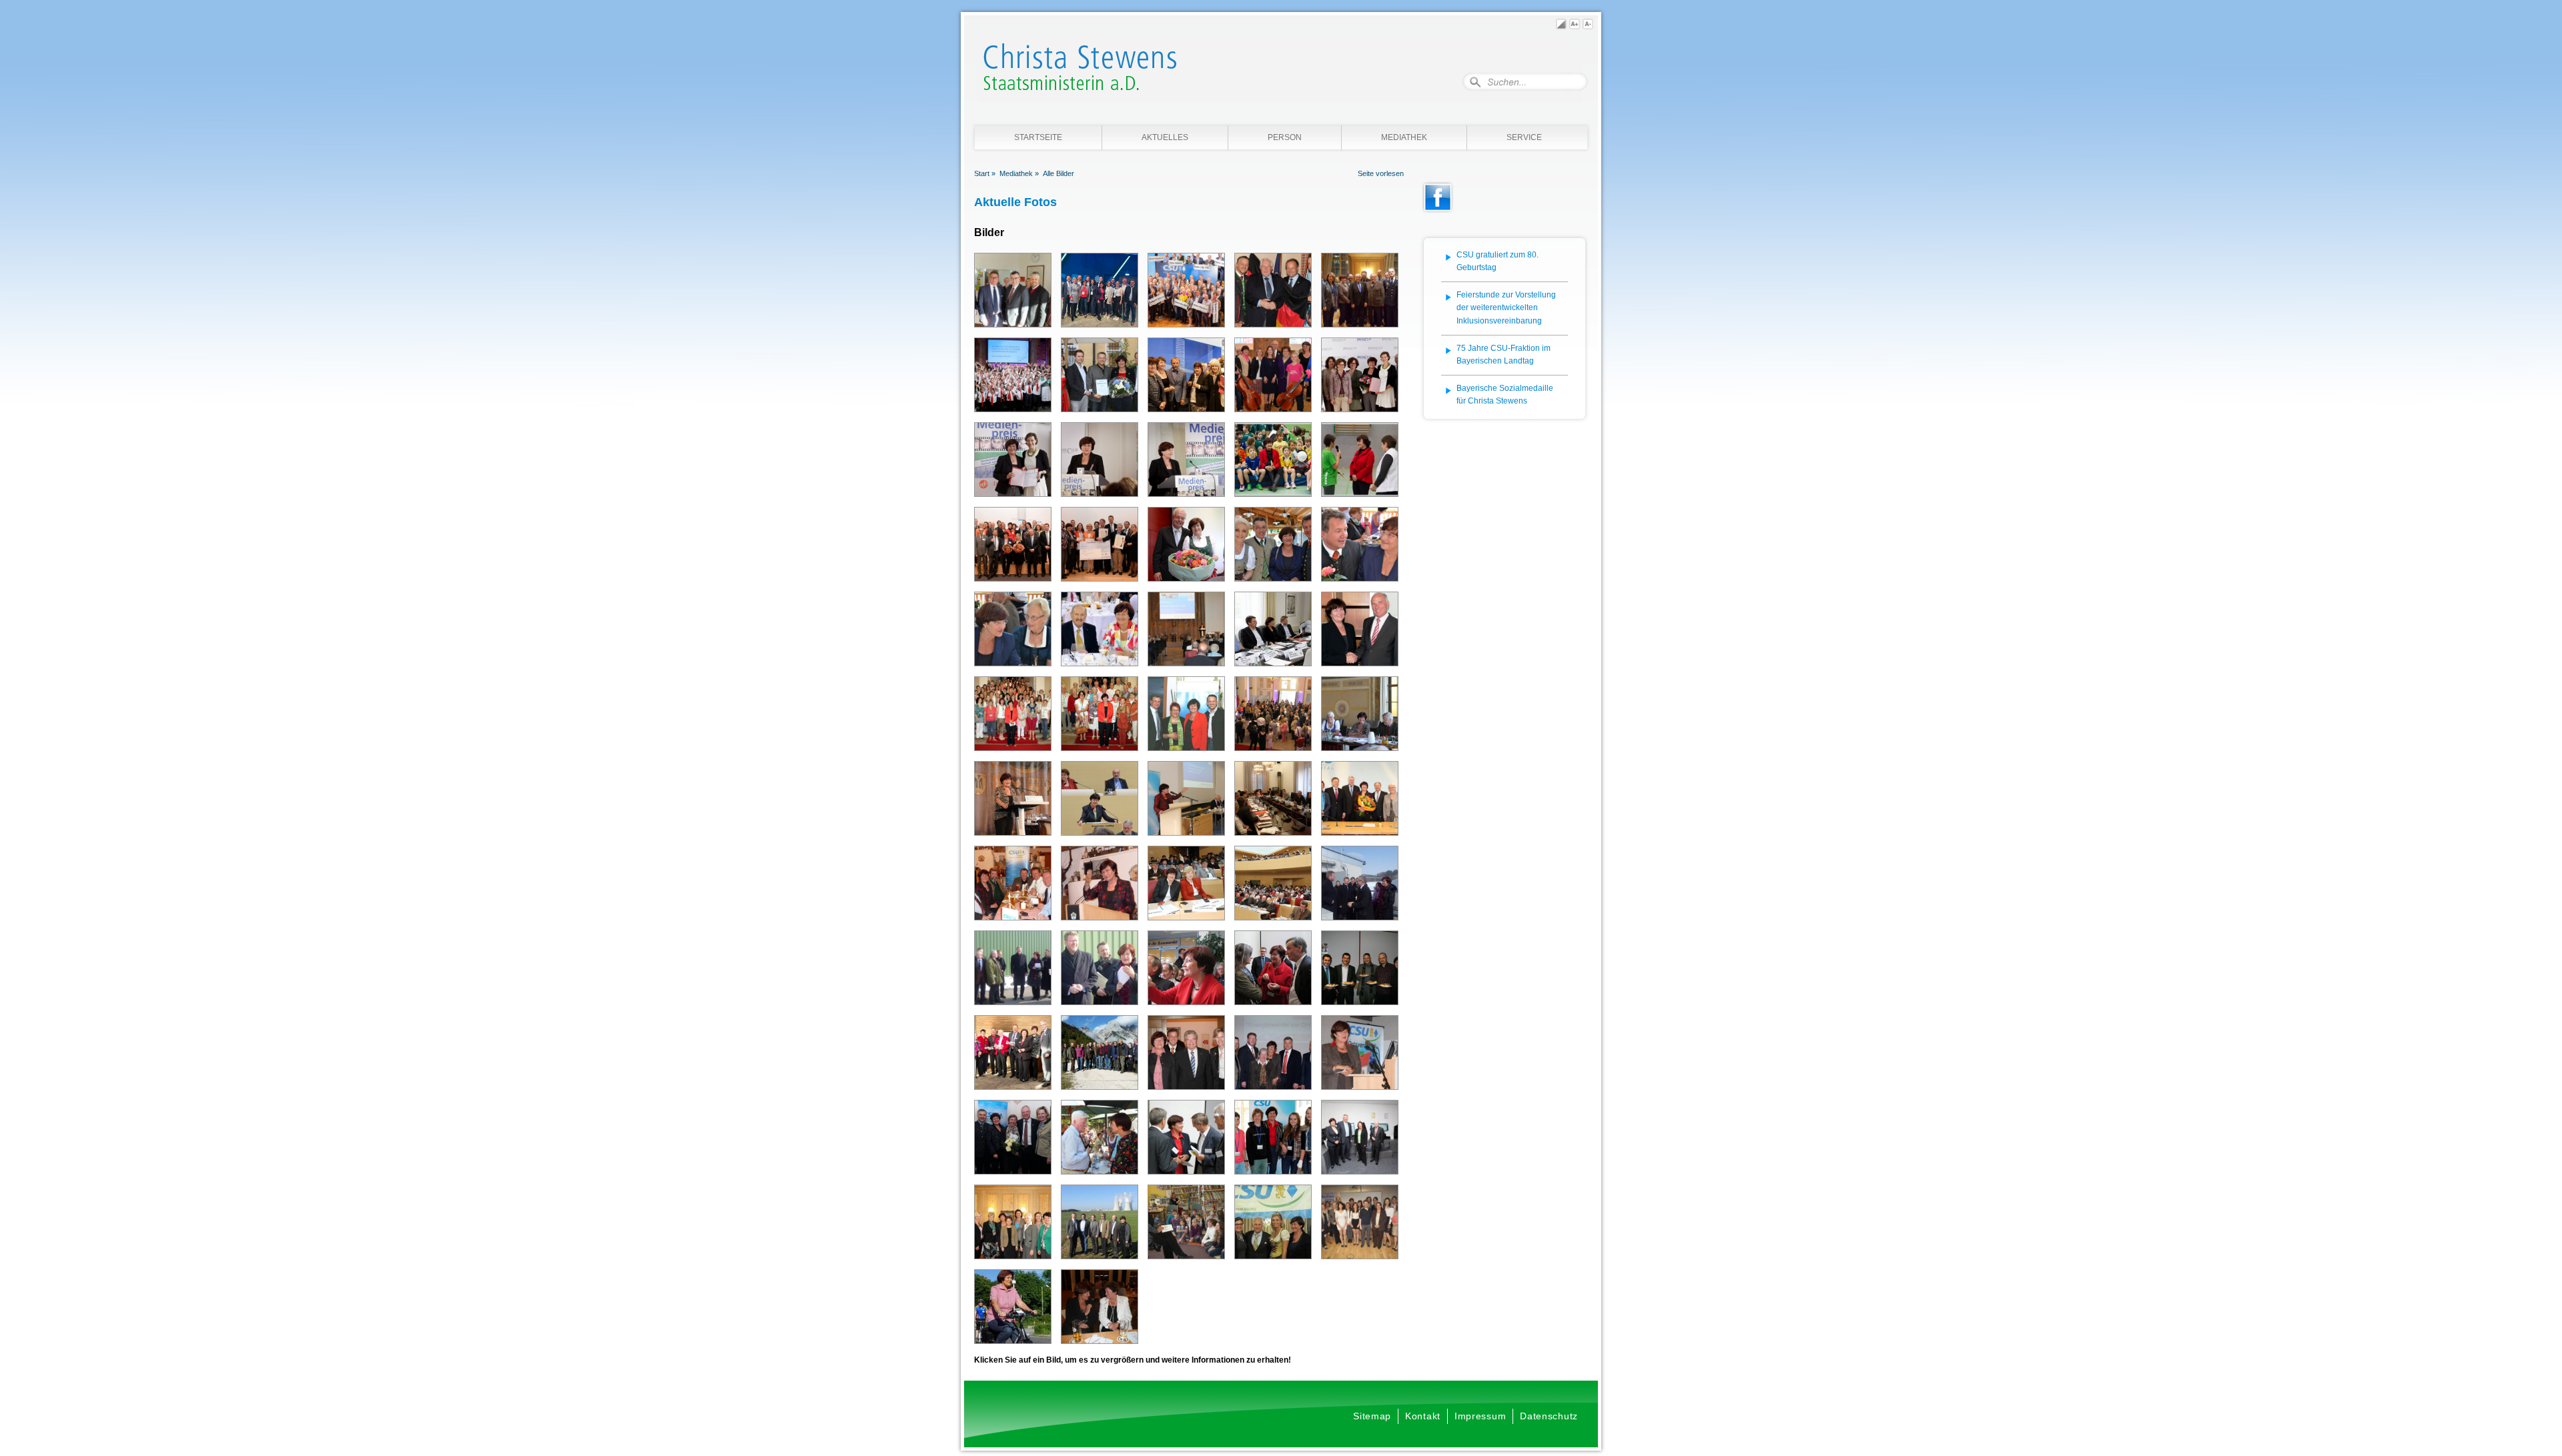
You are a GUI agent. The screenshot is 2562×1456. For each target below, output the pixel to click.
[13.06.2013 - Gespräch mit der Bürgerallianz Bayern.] (1360, 716)
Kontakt (1423, 1416)
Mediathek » (1019, 173)
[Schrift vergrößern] (1575, 26)
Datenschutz (1549, 1416)
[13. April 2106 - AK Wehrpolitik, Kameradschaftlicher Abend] (1360, 292)
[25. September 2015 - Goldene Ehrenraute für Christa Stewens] (1100, 377)
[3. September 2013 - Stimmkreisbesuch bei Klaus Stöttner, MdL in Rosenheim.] (1360, 546)
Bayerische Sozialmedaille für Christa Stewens (1505, 395)
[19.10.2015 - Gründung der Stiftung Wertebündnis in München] (1013, 377)
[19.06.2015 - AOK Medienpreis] (1186, 377)
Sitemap (1372, 1416)
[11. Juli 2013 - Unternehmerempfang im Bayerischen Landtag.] (1186, 631)
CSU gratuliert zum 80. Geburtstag (1498, 261)
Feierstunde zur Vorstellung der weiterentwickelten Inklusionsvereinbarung (1506, 308)
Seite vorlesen (1381, 173)
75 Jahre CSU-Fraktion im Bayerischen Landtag (1504, 355)
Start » (985, 173)
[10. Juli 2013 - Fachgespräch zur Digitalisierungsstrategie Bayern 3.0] (1273, 631)
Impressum (1480, 1416)
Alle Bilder (1058, 173)
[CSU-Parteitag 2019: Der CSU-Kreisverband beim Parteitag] (1100, 290)
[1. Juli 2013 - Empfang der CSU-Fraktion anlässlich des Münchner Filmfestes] (1273, 716)
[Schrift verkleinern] (1588, 26)
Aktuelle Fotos (1015, 202)
